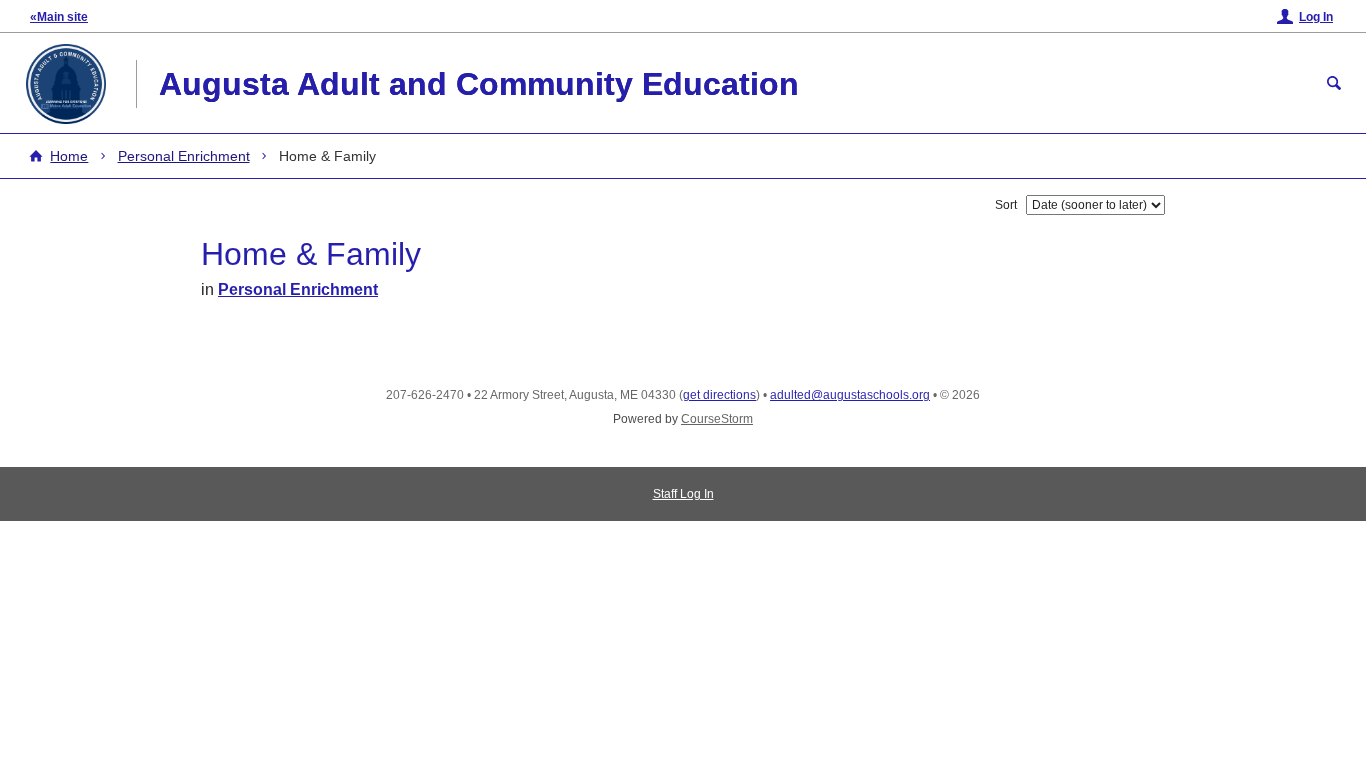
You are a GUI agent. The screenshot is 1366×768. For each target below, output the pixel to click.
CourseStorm (717, 419)
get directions (719, 395)
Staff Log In (683, 494)
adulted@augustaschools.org (850, 395)
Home (69, 156)
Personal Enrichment (184, 156)
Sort (1006, 205)
